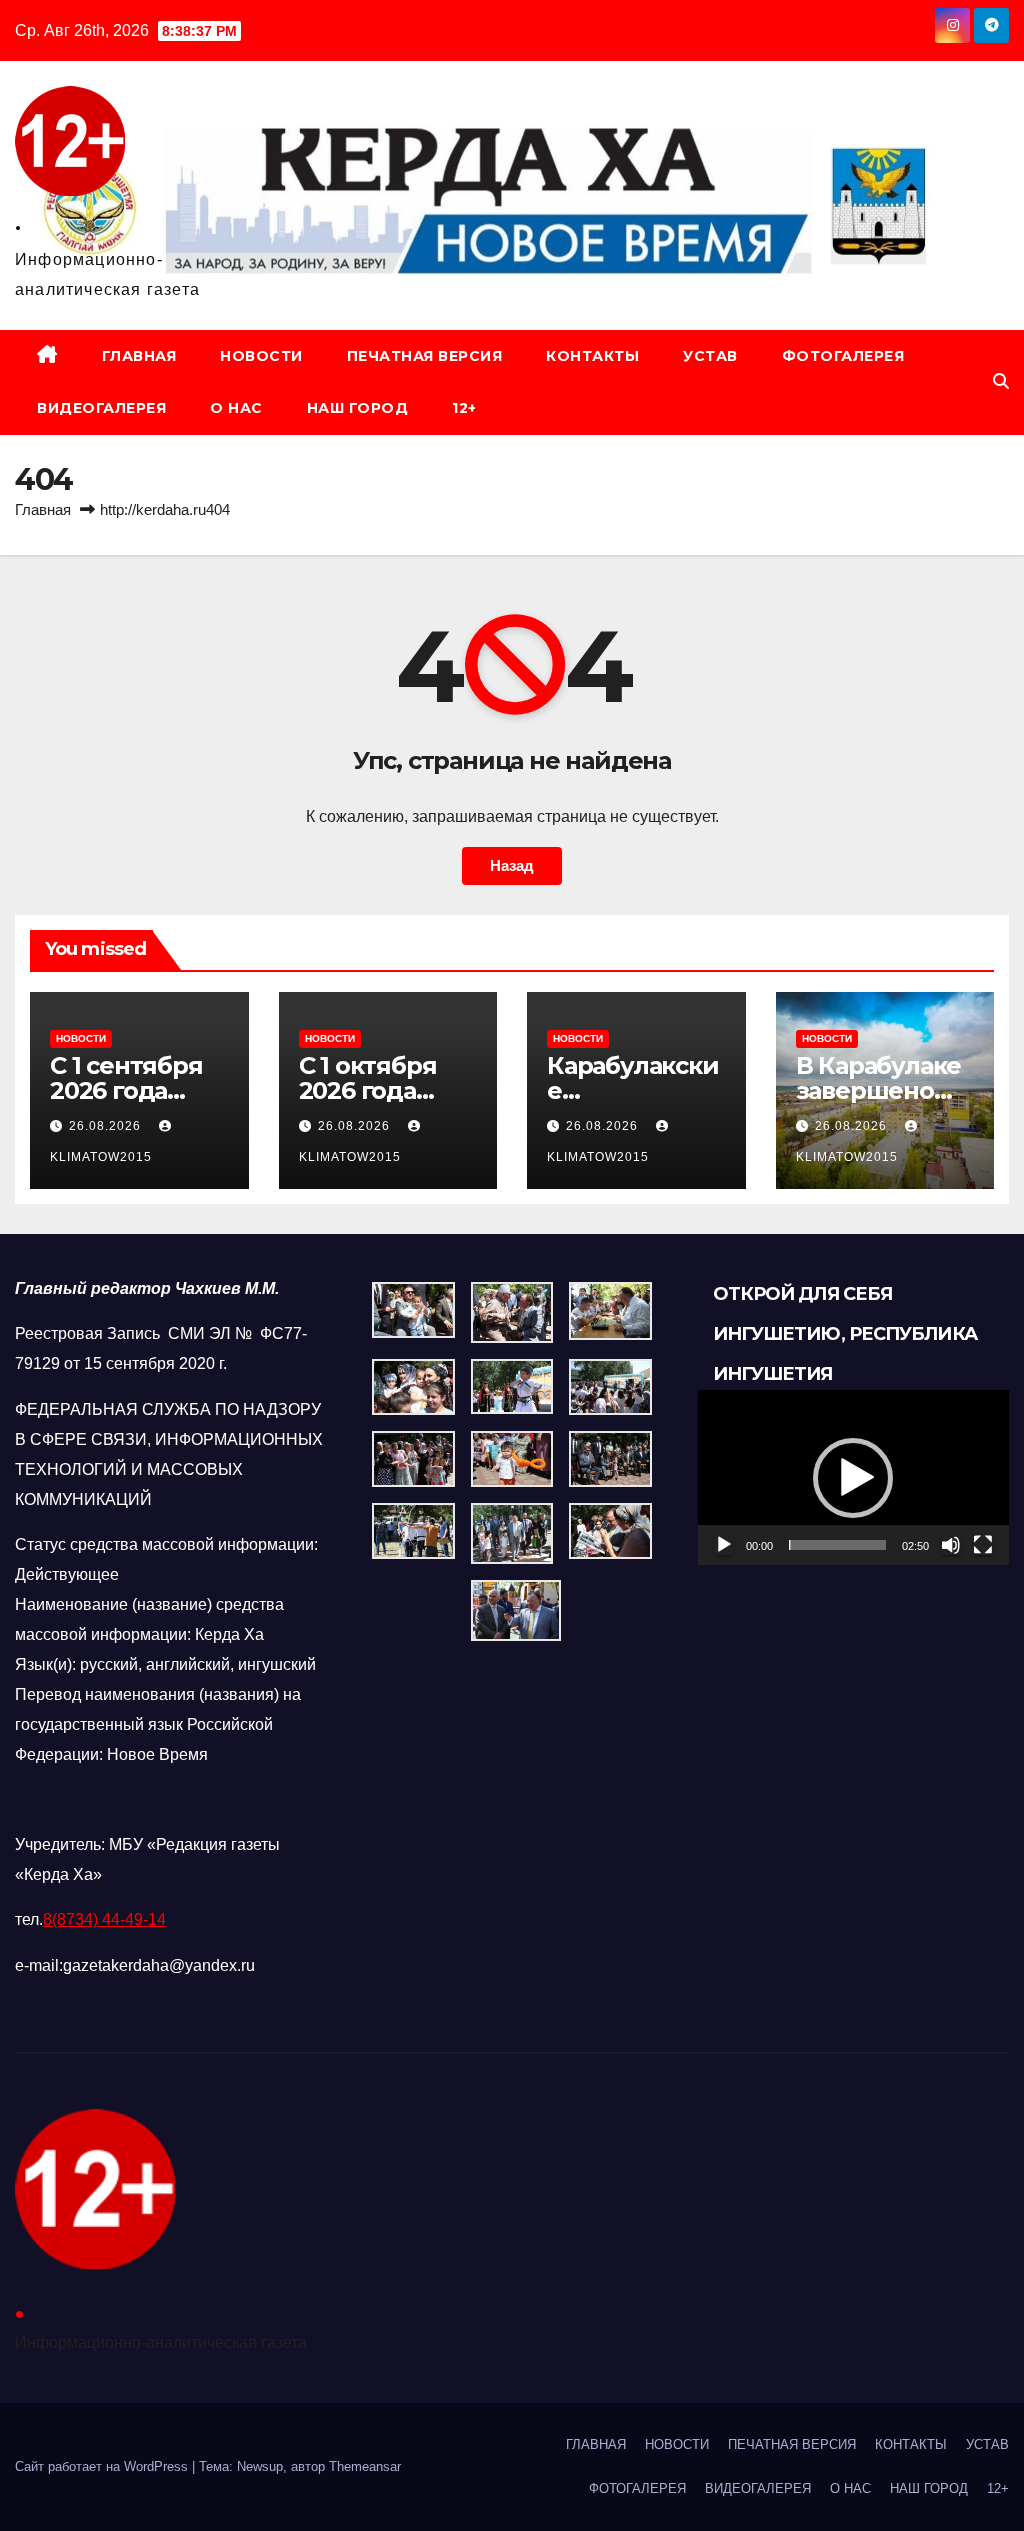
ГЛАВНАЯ (139, 356)
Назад (512, 865)
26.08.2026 (107, 1126)
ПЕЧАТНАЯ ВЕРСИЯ (425, 356)
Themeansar (365, 2466)
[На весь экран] (983, 1545)
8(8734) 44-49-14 (104, 1919)
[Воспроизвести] (724, 1545)
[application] (853, 1477)
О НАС (236, 408)
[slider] (837, 1545)
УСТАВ (710, 356)
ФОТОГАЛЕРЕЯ (843, 356)
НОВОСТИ (261, 356)
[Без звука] (951, 1545)
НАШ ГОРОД (358, 408)
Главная (43, 509)
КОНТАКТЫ (592, 356)
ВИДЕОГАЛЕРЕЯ (101, 408)
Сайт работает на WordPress (103, 2466)
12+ (464, 408)
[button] (1001, 381)
